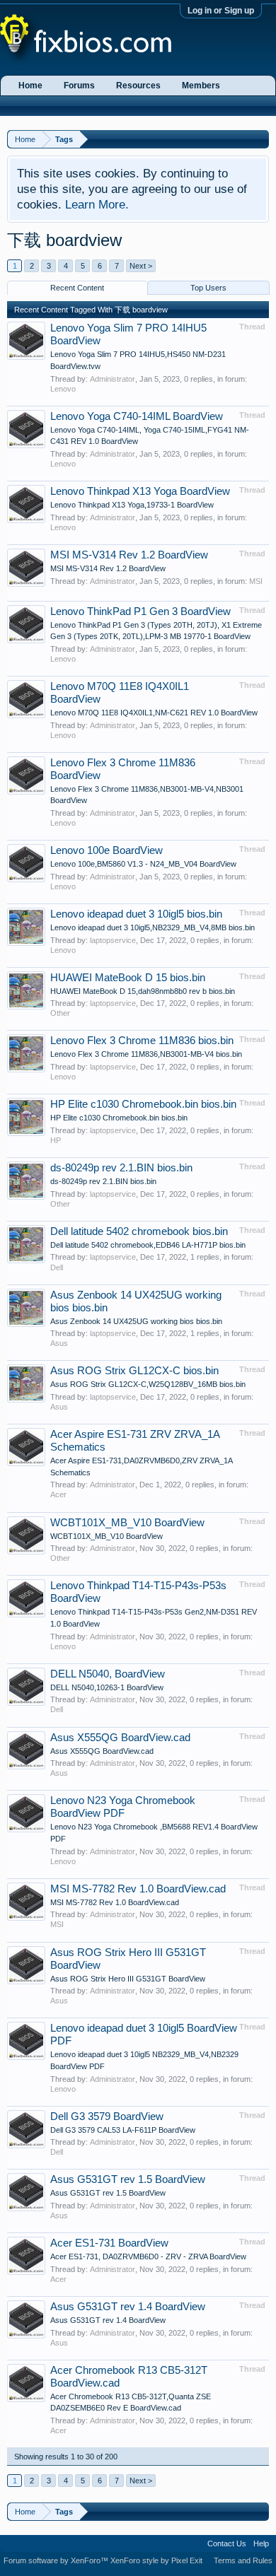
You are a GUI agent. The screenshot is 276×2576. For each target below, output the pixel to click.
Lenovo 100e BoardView (107, 850)
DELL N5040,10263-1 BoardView (107, 1687)
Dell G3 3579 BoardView (107, 2117)
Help (261, 2543)
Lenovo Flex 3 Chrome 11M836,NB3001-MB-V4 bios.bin (146, 1054)
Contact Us (227, 2543)
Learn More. (97, 204)
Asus (59, 1343)
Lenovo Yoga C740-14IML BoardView (137, 416)
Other (60, 1013)
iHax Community (138, 2539)
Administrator (113, 379)
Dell (57, 1267)
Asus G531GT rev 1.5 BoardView (128, 2179)
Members (201, 86)
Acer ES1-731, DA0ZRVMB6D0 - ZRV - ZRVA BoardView (148, 2256)
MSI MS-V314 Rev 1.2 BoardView (129, 555)
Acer (58, 1494)
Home (30, 86)
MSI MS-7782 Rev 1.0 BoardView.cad (138, 1889)
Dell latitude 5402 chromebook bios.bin (139, 1231)
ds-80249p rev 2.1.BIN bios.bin (121, 1168)
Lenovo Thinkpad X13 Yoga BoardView (140, 491)
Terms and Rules (243, 2560)
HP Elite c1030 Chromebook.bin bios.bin (143, 1104)
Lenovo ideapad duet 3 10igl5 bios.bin (136, 914)
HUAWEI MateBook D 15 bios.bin (128, 978)
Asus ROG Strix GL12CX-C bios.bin (134, 1371)
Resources (138, 86)
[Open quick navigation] (260, 139)
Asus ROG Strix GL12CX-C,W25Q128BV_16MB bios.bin (148, 1384)
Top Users (208, 288)
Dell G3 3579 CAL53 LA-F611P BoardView (123, 2130)
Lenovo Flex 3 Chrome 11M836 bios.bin (142, 1041)
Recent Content (77, 288)
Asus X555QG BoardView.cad (120, 1738)
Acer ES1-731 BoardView (109, 2243)
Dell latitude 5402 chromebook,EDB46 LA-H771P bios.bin (148, 1245)
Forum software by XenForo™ (57, 2560)
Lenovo (63, 389)
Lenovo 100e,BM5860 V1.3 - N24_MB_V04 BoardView (143, 864)
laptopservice (113, 940)
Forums (79, 86)
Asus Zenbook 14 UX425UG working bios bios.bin (136, 1321)
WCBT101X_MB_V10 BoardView (127, 1523)
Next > (141, 266)
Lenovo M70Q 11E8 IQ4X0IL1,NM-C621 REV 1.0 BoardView (154, 713)
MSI (256, 581)
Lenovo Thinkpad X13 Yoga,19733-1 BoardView (132, 505)
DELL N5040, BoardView (108, 1674)
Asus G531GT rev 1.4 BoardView (128, 2307)
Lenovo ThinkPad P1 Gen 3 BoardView (140, 611)
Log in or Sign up (221, 11)
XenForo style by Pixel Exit (156, 2560)
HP (56, 1140)
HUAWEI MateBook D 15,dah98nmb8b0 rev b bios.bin (143, 991)
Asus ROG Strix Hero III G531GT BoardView (128, 1979)
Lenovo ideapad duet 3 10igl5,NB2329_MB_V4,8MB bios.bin (153, 927)
